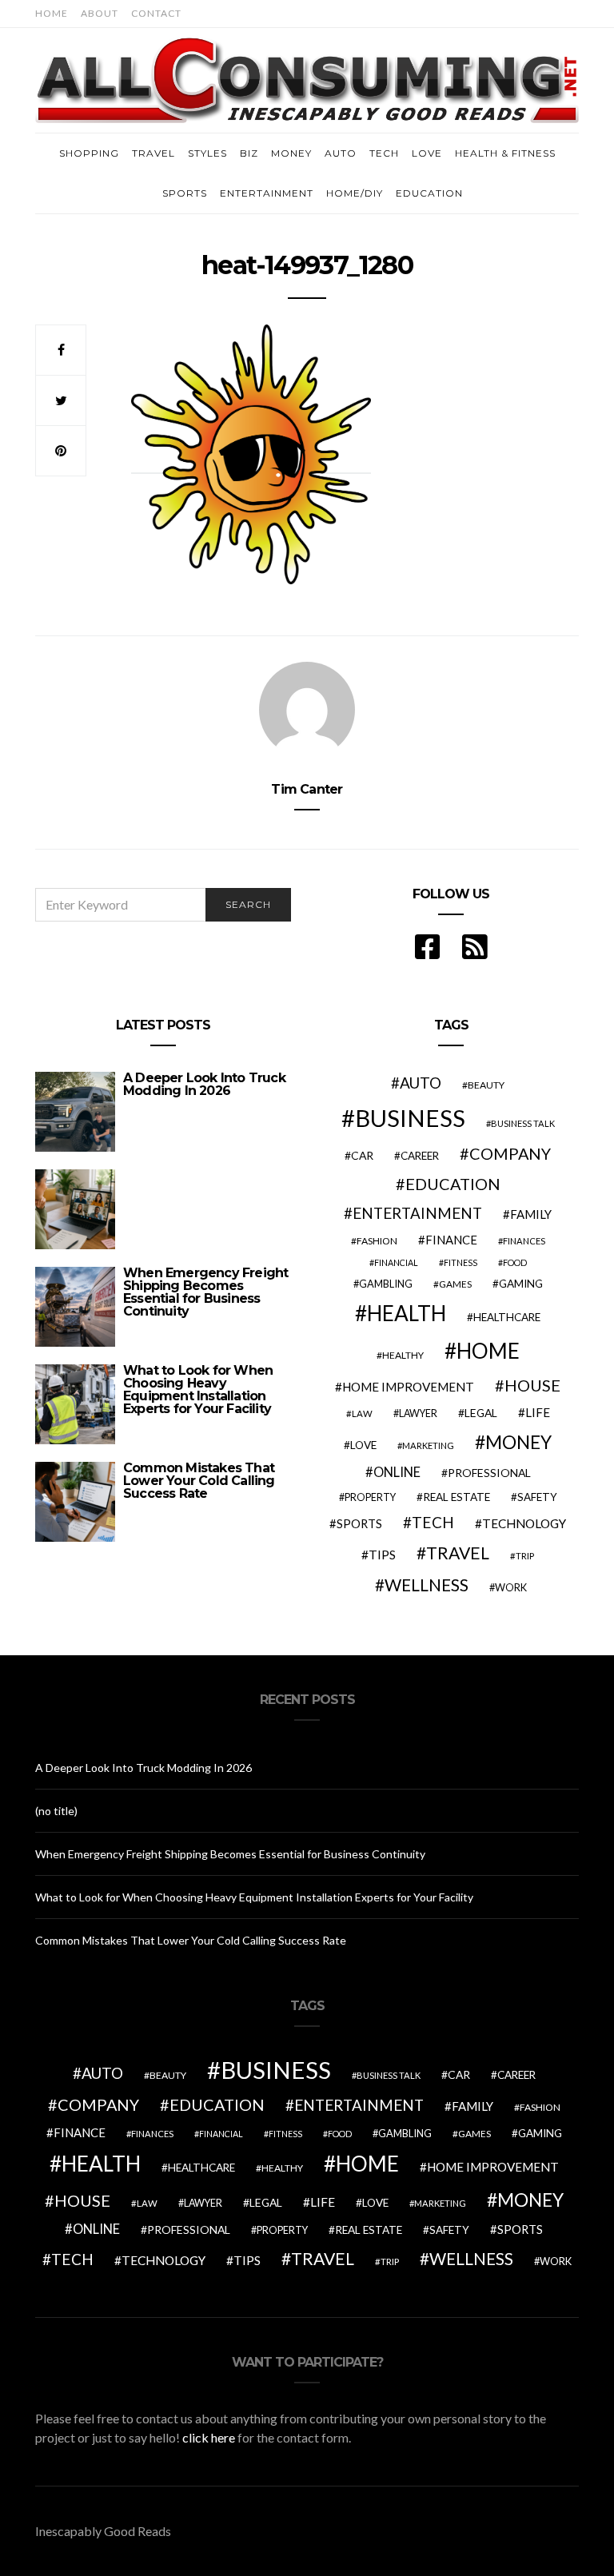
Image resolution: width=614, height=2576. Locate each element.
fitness (460, 1262)
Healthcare (507, 1317)
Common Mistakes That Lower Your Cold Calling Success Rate (199, 1481)
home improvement (408, 1387)
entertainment (417, 1213)
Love (427, 153)
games (455, 1284)
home (488, 1351)
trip (525, 1556)
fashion (377, 1241)
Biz (249, 153)
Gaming (521, 1284)
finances (524, 1241)
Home (52, 13)
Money (291, 153)
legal (481, 1413)
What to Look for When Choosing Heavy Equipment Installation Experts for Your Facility (198, 1390)
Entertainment (267, 193)
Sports (185, 193)
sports (359, 1523)
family (531, 1214)
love (363, 1445)
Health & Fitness (505, 153)
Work (511, 1587)
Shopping (89, 153)
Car (362, 1155)
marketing (428, 1445)
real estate (457, 1497)
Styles (207, 153)
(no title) (56, 1811)
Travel (153, 153)
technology (524, 1523)
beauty (486, 1085)
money (518, 1442)
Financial (396, 1262)
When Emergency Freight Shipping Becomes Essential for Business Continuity (205, 1292)
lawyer (418, 1413)
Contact (156, 13)
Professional (489, 1473)
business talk (523, 1123)
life (538, 1412)
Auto (341, 153)
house (532, 1385)
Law (362, 1413)
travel (458, 1553)
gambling (386, 1284)
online (397, 1472)
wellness (427, 1585)
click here (209, 2437)
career (420, 1156)
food (515, 1262)
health (407, 1313)
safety (537, 1497)
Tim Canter (307, 789)
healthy (403, 1355)
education (453, 1184)
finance (451, 1240)
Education (429, 193)
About (100, 13)
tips (382, 1555)
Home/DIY (355, 193)
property (370, 1497)
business (410, 1118)
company (510, 1153)
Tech (384, 153)
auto (421, 1083)
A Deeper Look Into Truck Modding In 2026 (204, 1084)
